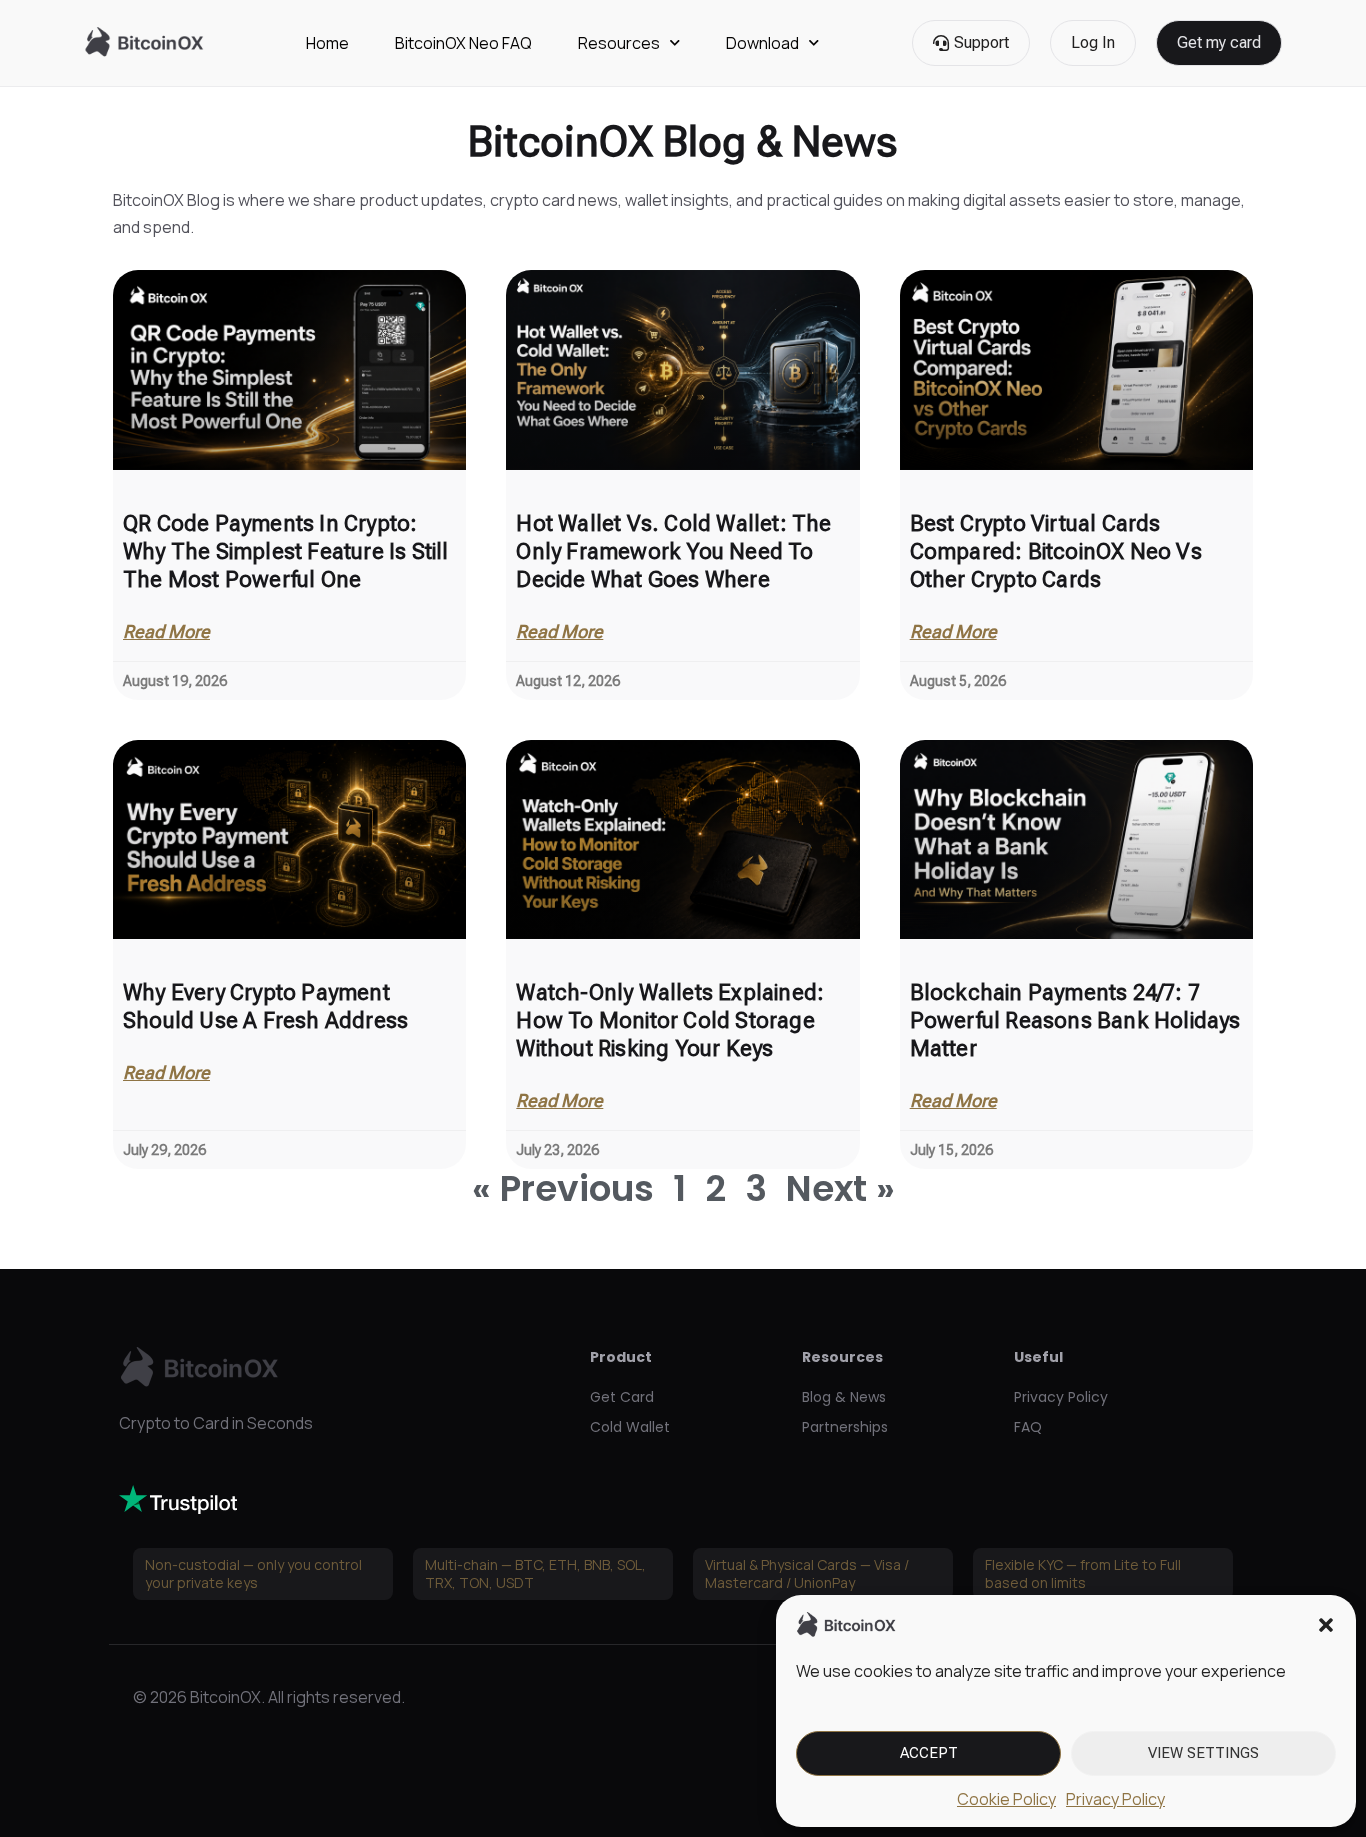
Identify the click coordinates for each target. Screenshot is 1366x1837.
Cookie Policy (1006, 1799)
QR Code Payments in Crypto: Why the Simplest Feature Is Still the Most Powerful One (286, 551)
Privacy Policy (1115, 1799)
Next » (840, 1188)
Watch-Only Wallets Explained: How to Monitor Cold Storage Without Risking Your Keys (670, 1020)
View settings (1203, 1753)
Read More (166, 632)
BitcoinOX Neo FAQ (463, 43)
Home (327, 43)
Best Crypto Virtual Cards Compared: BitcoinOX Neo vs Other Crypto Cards (1056, 551)
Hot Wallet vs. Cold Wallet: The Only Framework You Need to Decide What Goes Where (673, 551)
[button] (1326, 1625)
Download (762, 43)
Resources (619, 43)
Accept (929, 1753)
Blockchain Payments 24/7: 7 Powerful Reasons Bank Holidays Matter (1075, 1020)
